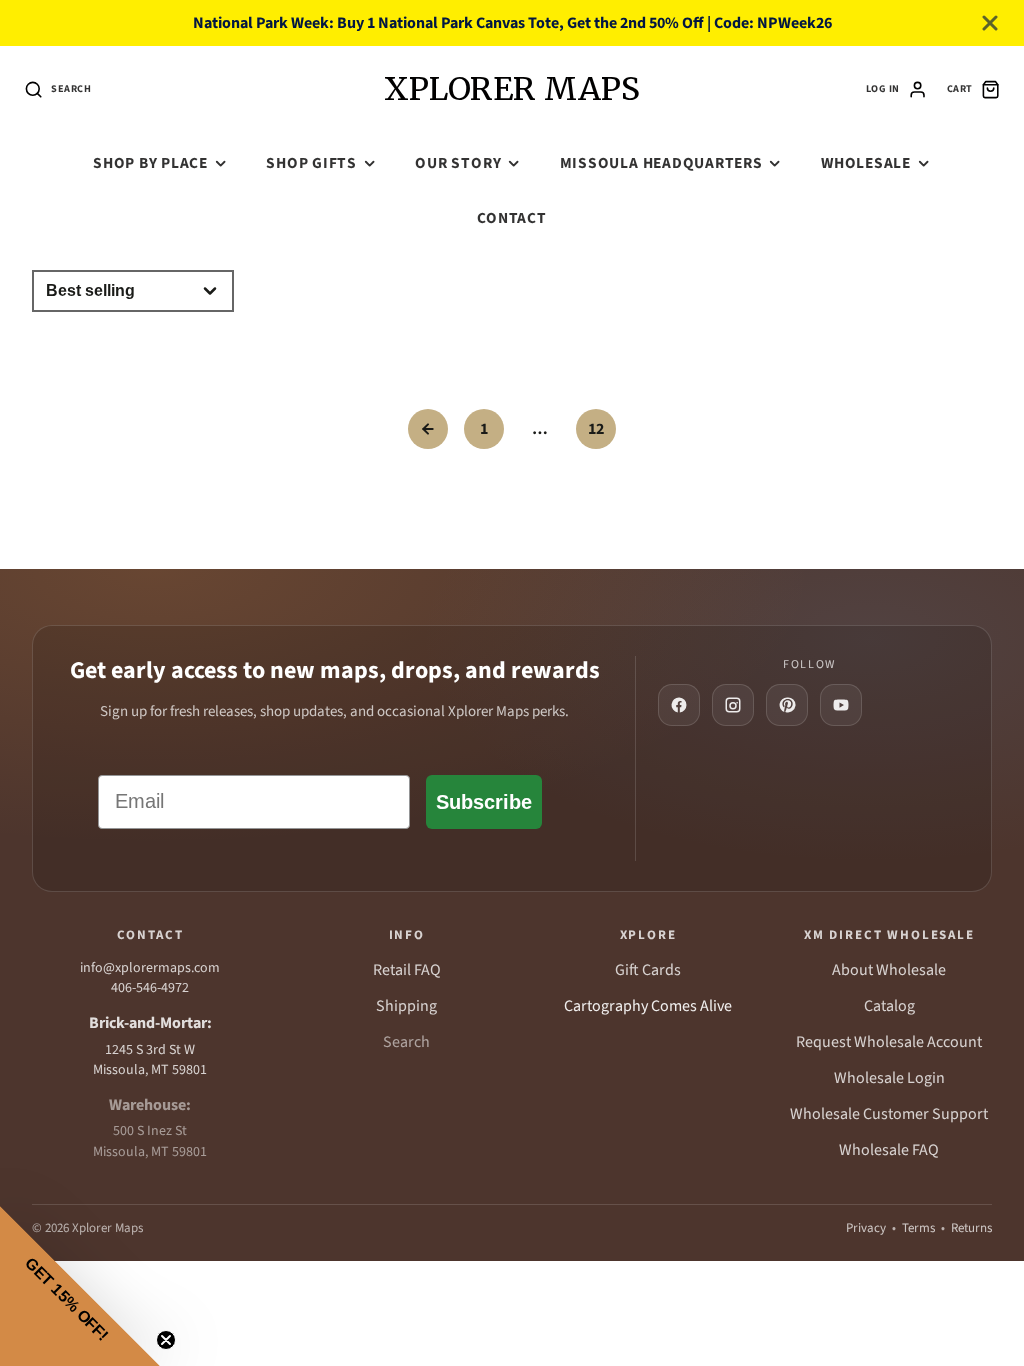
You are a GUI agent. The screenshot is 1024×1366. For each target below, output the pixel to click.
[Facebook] (679, 705)
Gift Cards (648, 970)
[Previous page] (428, 429)
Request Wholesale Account (889, 1042)
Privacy (866, 1228)
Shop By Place (150, 163)
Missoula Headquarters (661, 163)
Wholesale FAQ (889, 1150)
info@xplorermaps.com (150, 968)
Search (406, 1042)
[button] (80, 1286)
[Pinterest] (787, 705)
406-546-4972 (150, 988)
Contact (511, 218)
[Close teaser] (166, 1340)
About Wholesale (889, 970)
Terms (918, 1228)
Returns (971, 1228)
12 (596, 429)
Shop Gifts (311, 163)
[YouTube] (841, 705)
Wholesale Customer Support (889, 1114)
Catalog (889, 1006)
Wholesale (866, 163)
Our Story (458, 163)
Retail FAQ (407, 970)
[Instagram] (733, 705)
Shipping (406, 1006)
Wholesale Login (889, 1078)
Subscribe (484, 802)
